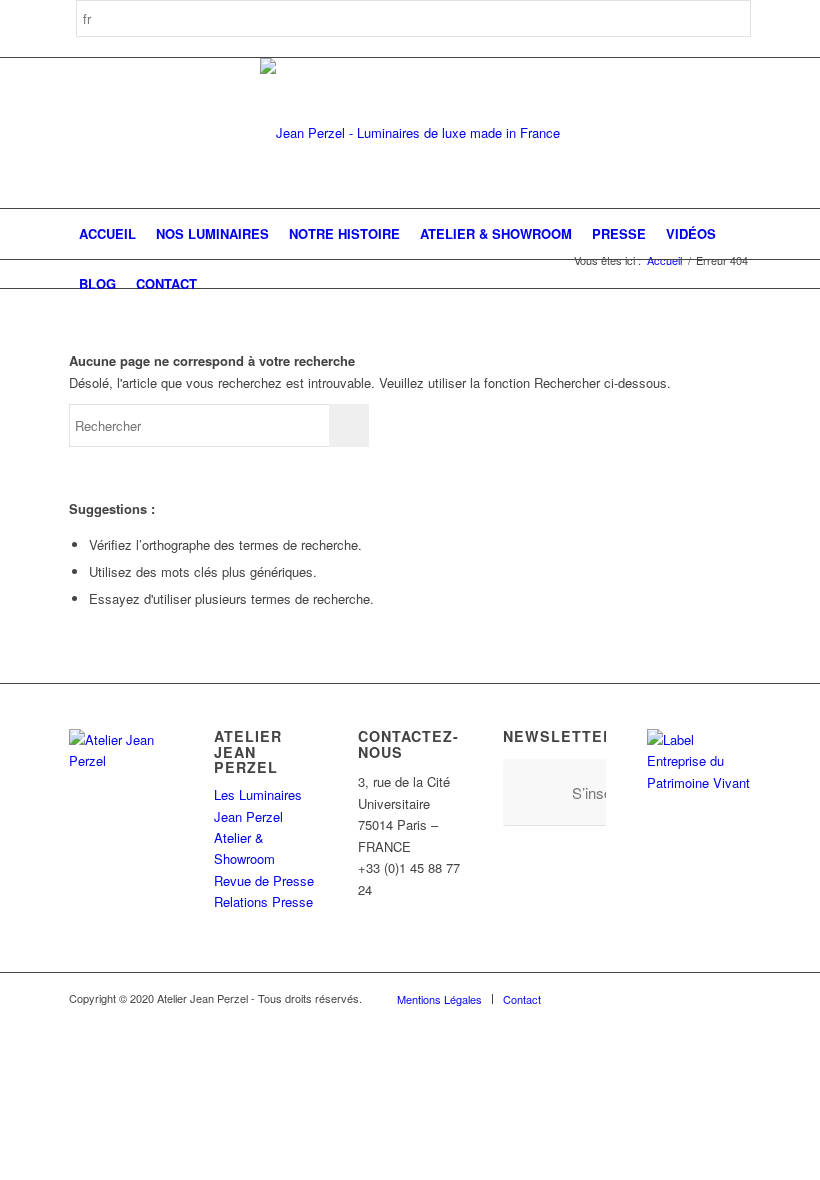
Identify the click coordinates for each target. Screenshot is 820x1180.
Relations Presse (263, 901)
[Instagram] (616, 998)
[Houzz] (676, 998)
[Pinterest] (646, 998)
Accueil (664, 260)
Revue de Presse (264, 880)
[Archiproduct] (706, 998)
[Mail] (736, 998)
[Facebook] (586, 998)
